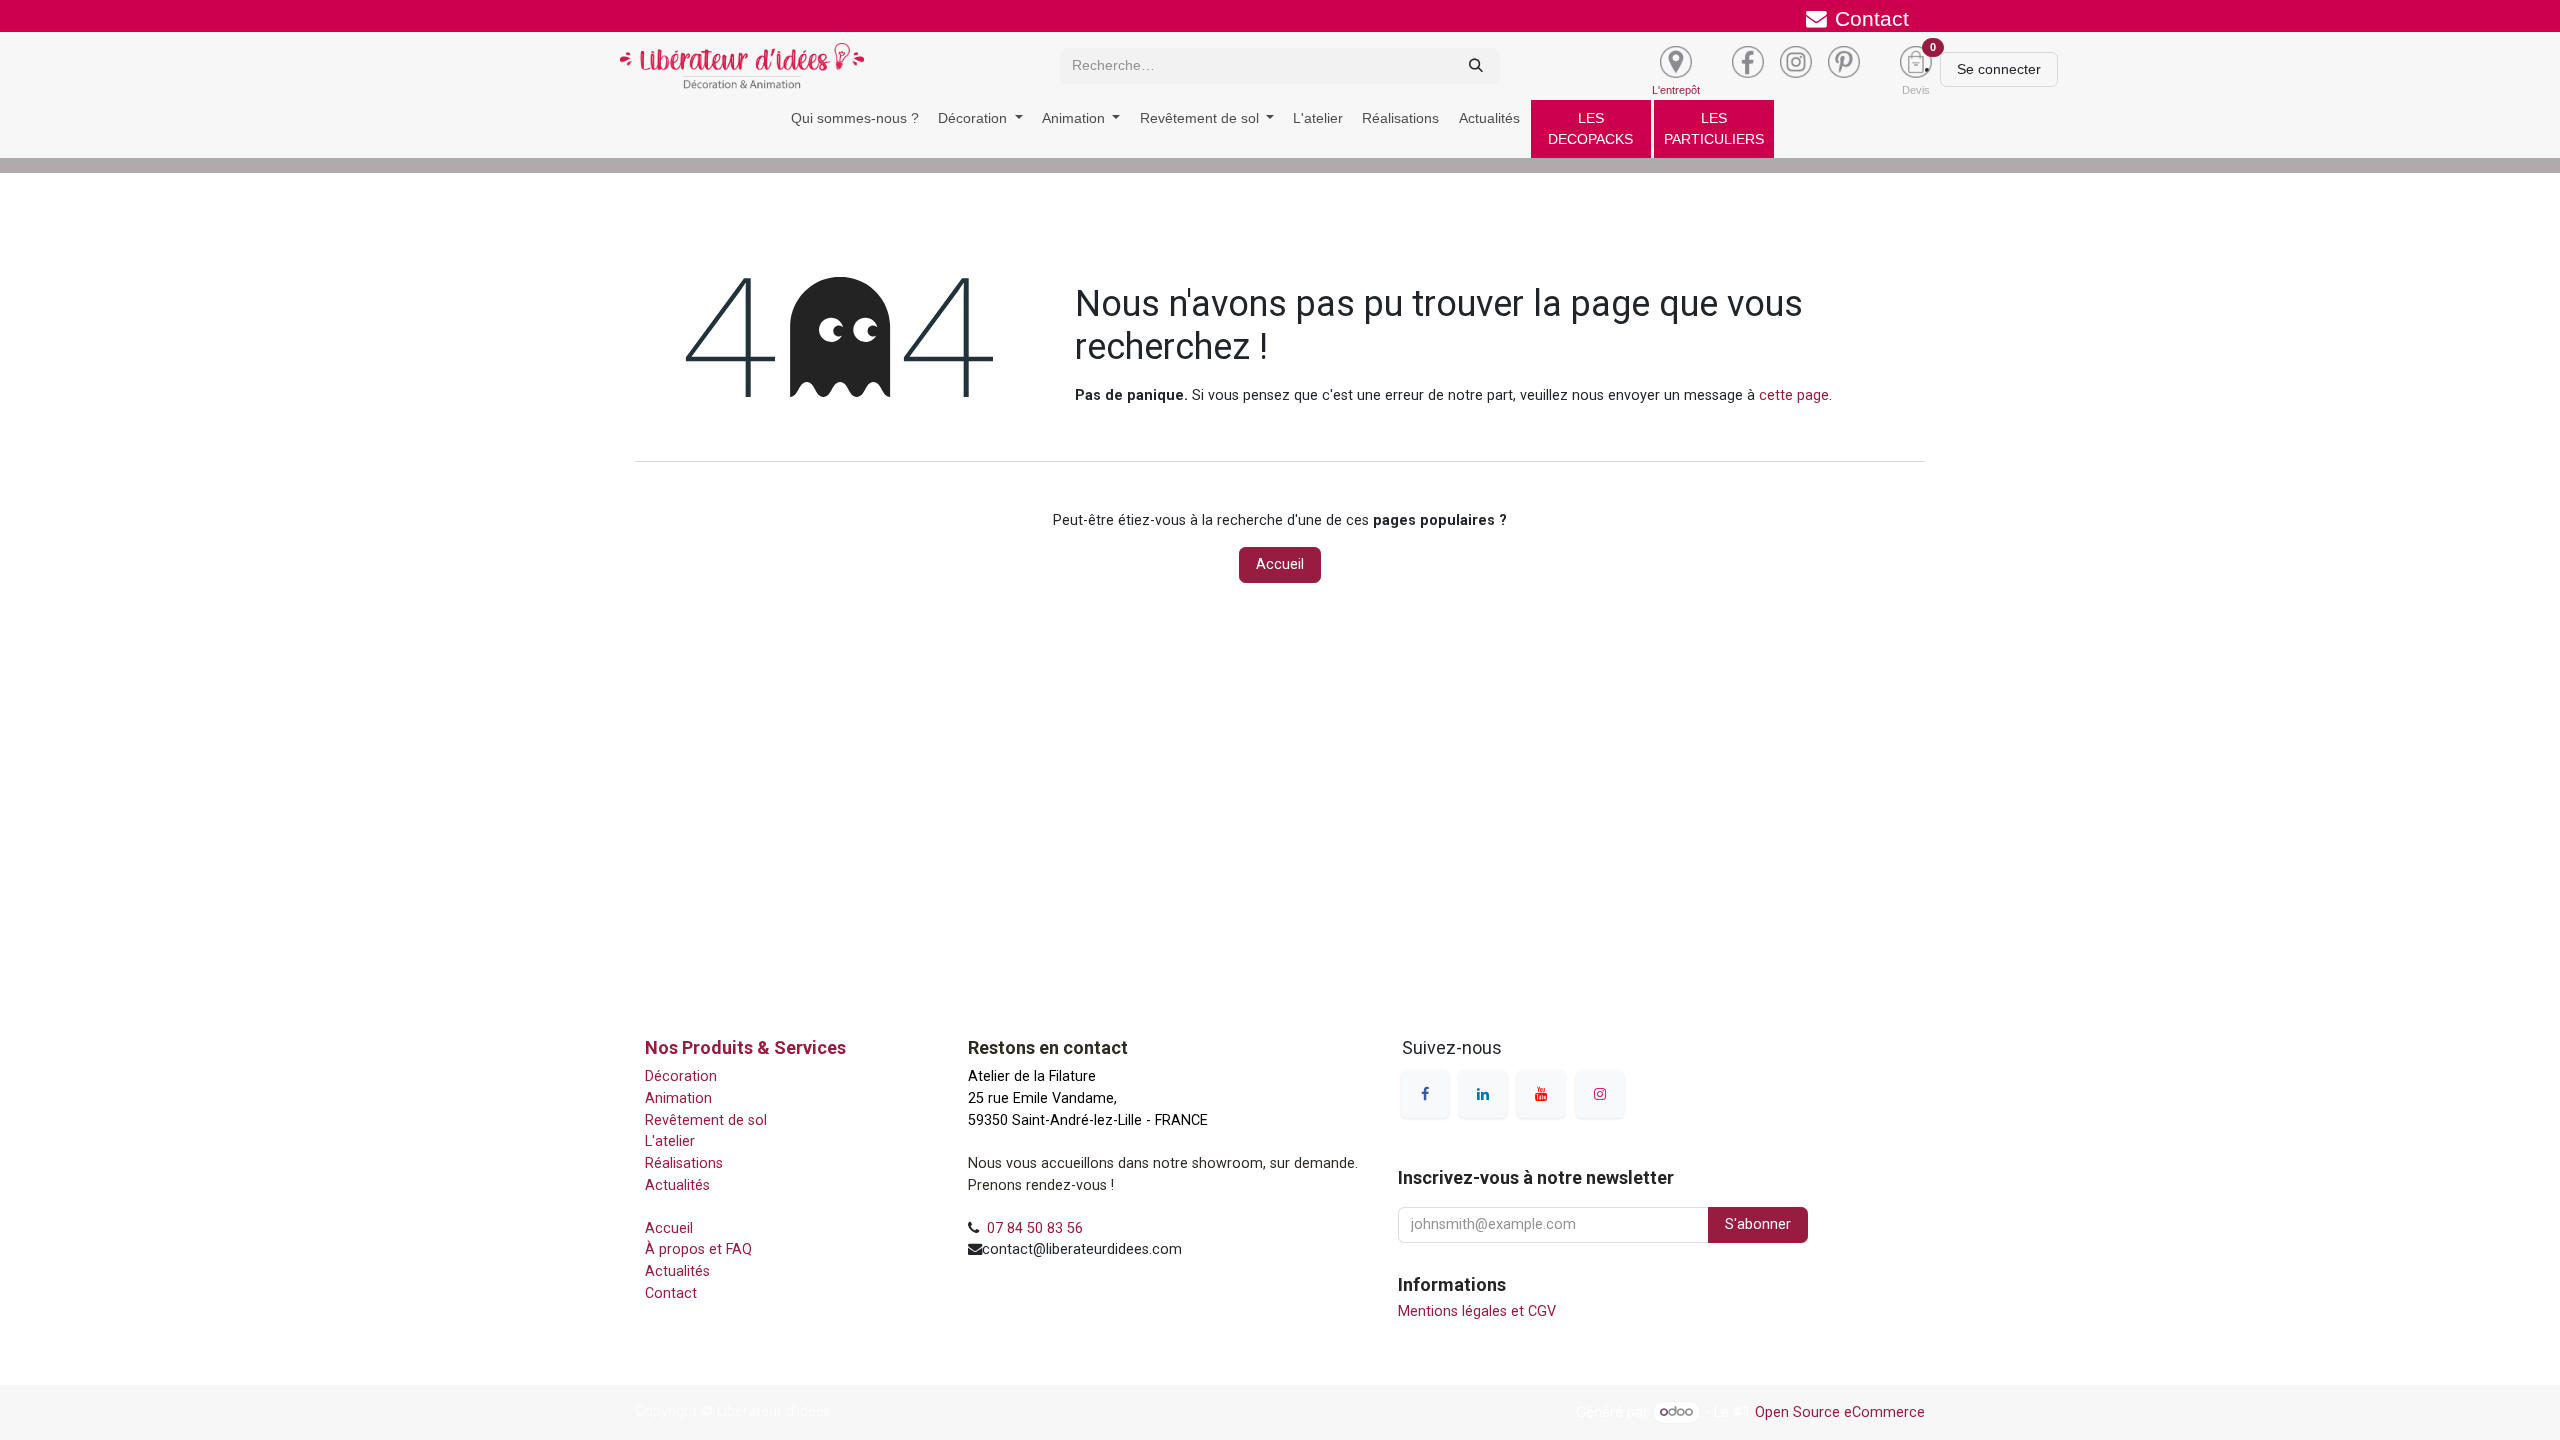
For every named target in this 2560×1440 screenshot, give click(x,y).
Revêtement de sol (710, 1120)
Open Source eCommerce (1840, 1411)
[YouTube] (1541, 1094)
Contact (673, 1293)
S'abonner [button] (1758, 1224)
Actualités (677, 1185)
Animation (680, 1098)
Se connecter (1999, 69)
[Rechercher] (1476, 66)
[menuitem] (855, 118)
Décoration (681, 1076)
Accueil (1280, 564)
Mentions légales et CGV (1477, 1311)
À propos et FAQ (702, 1249)
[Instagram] (1600, 1094)
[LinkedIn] (1483, 1094)
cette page (1794, 395)
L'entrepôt (1676, 90)
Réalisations (684, 1163)
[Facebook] (1425, 1094)
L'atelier (670, 1141)
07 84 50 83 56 (1035, 1228)
